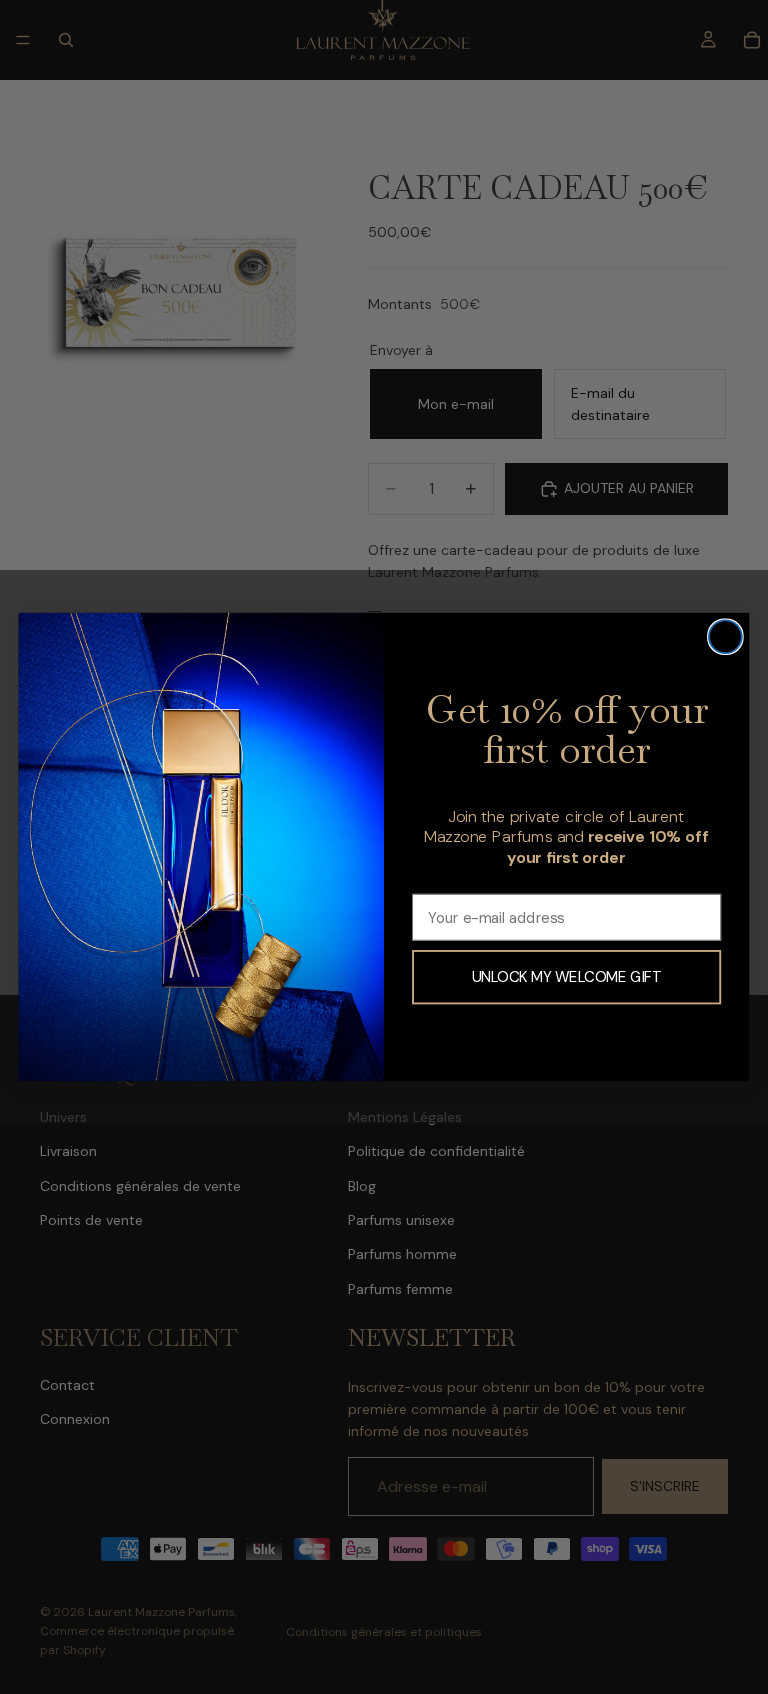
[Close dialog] (725, 636)
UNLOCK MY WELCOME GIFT (566, 977)
